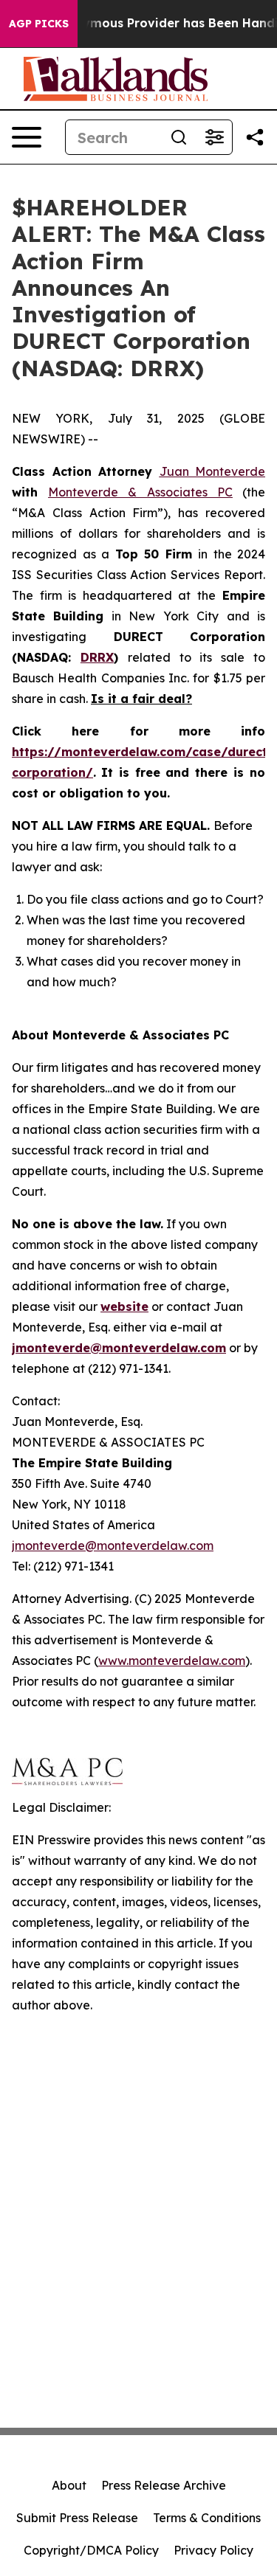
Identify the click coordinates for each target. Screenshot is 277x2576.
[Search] (179, 137)
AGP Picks (39, 24)
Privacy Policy (213, 2550)
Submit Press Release (77, 2518)
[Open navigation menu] (27, 137)
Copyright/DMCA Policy (91, 2550)
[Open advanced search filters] (214, 137)
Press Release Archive (164, 2485)
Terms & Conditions (207, 2518)
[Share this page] (255, 137)
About (69, 2485)
